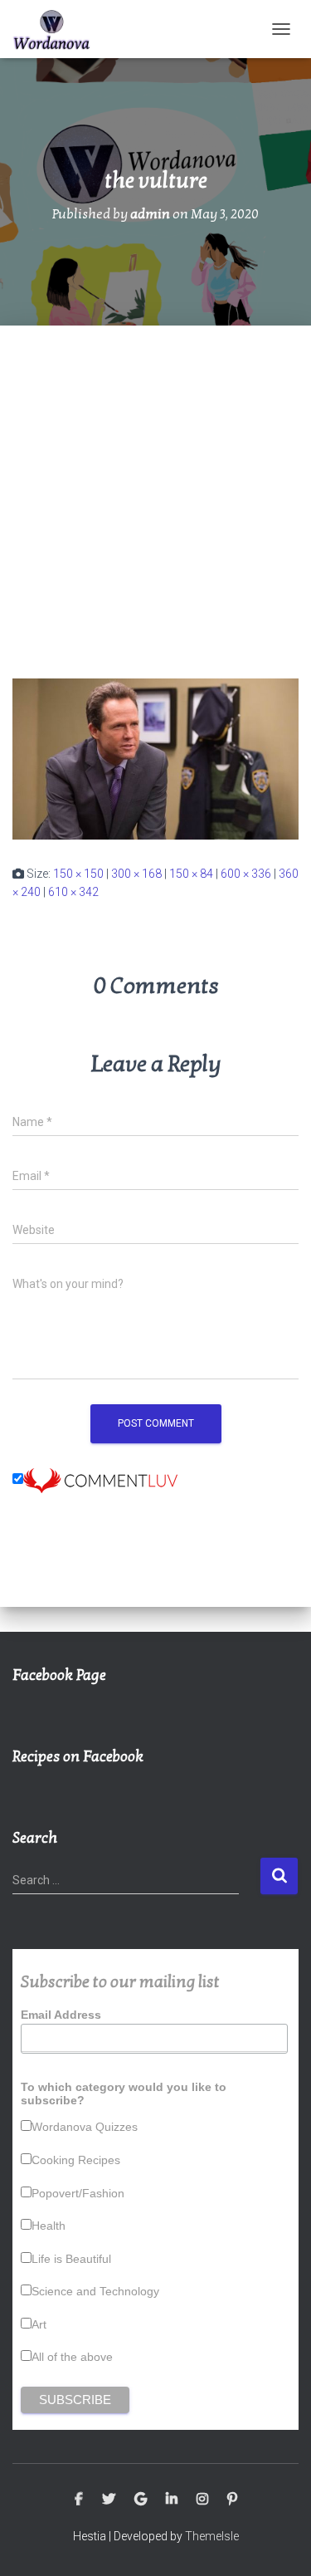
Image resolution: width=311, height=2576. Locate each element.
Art (39, 2324)
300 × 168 (136, 874)
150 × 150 (78, 874)
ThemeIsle (212, 2536)
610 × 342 (73, 892)
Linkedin (172, 2500)
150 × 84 (191, 874)
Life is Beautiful (71, 2259)
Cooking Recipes (76, 2160)
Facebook (79, 2500)
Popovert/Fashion (78, 2193)
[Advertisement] (155, 490)
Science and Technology (95, 2291)
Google (141, 2500)
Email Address (61, 2015)
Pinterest (232, 2500)
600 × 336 (246, 874)
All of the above (72, 2357)
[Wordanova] (58, 29)
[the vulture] (155, 758)
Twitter (109, 2500)
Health (49, 2226)
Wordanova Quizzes (85, 2127)
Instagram (202, 2500)
